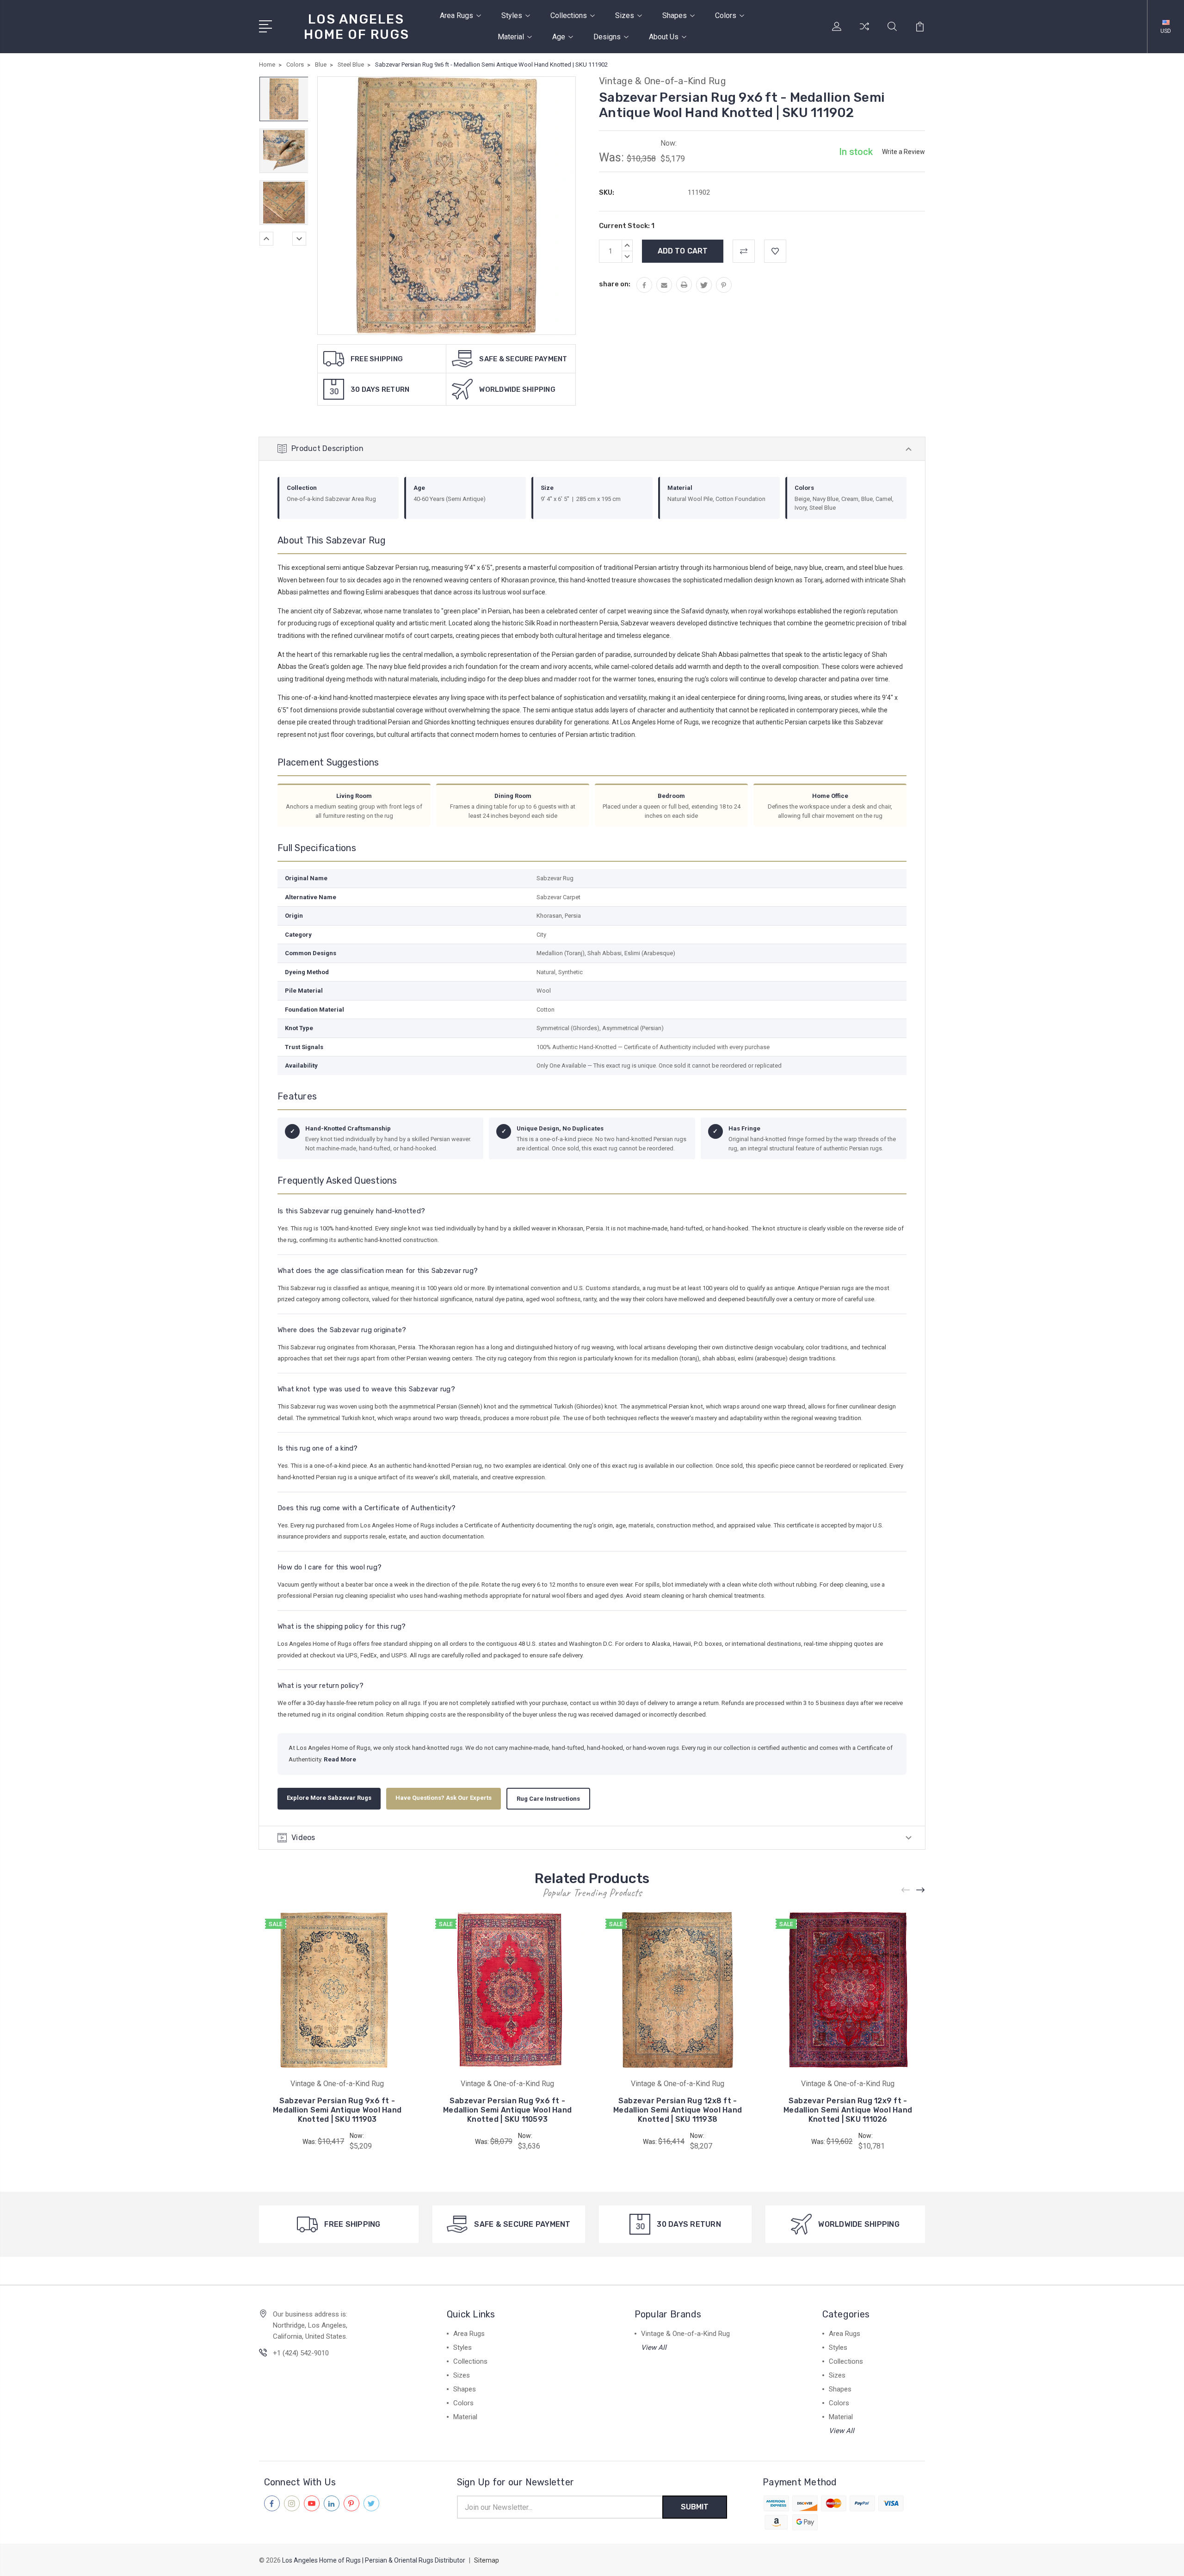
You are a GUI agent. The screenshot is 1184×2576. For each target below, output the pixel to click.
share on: (615, 284)
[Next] (299, 239)
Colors (726, 15)
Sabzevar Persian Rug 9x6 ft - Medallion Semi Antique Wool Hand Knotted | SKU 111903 (337, 2110)
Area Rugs (456, 15)
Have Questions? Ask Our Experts (444, 1798)
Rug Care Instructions (548, 1799)
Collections (569, 15)
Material (511, 37)
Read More (340, 1759)
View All (654, 2347)
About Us (664, 37)
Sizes (625, 15)
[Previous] (266, 239)
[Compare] (864, 32)
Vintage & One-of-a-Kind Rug (685, 2334)
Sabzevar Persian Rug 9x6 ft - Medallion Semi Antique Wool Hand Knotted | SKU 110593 (507, 2110)
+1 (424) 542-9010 (301, 2353)
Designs (607, 37)
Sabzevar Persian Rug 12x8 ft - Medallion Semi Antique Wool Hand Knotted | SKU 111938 (678, 2110)
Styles (512, 15)
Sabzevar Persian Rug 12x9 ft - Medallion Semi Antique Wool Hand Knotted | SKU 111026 (848, 2110)
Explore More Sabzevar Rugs (329, 1798)
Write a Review (903, 152)
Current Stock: (627, 226)
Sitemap (487, 2560)
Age (559, 37)
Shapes (675, 15)
